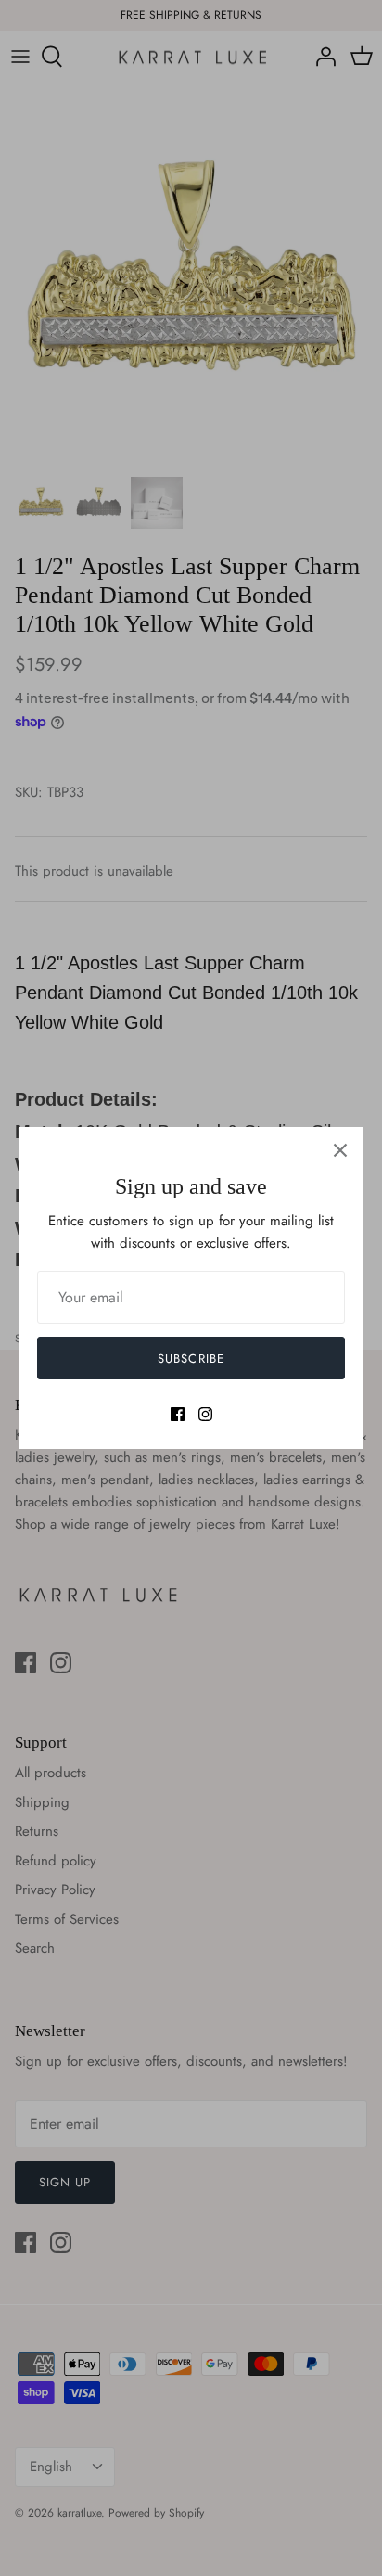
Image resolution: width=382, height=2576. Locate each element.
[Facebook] (178, 1414)
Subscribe (191, 1358)
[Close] (340, 1150)
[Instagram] (205, 1414)
